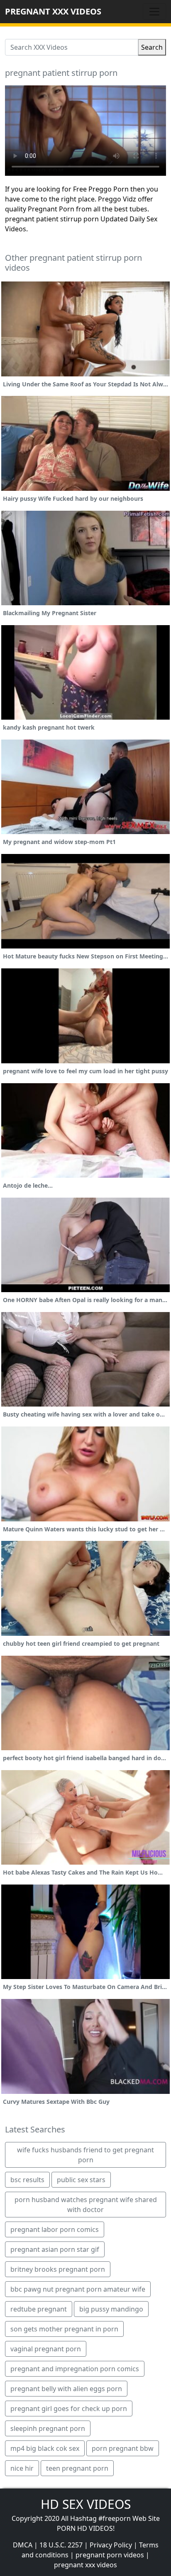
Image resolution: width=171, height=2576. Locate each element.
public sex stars (81, 2180)
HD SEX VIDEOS (86, 2504)
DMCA (23, 2545)
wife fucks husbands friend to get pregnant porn (85, 2155)
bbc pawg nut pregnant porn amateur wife (78, 2289)
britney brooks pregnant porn (58, 2269)
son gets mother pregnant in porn (64, 2329)
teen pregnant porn (77, 2468)
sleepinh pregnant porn (48, 2428)
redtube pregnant (39, 2309)
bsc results (27, 2180)
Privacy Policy (111, 2545)
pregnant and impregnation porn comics (75, 2369)
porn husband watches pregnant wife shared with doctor (86, 2205)
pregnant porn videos (110, 2555)
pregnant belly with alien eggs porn (66, 2389)
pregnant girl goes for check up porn (69, 2409)
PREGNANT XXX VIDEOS (53, 11)
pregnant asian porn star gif (55, 2249)
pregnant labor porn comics (55, 2229)
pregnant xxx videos (85, 2565)
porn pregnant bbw (123, 2448)
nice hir (22, 2468)
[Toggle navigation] (154, 12)
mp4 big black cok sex (45, 2448)
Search (152, 47)
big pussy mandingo (111, 2309)
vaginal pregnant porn (46, 2349)
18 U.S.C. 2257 (61, 2545)
